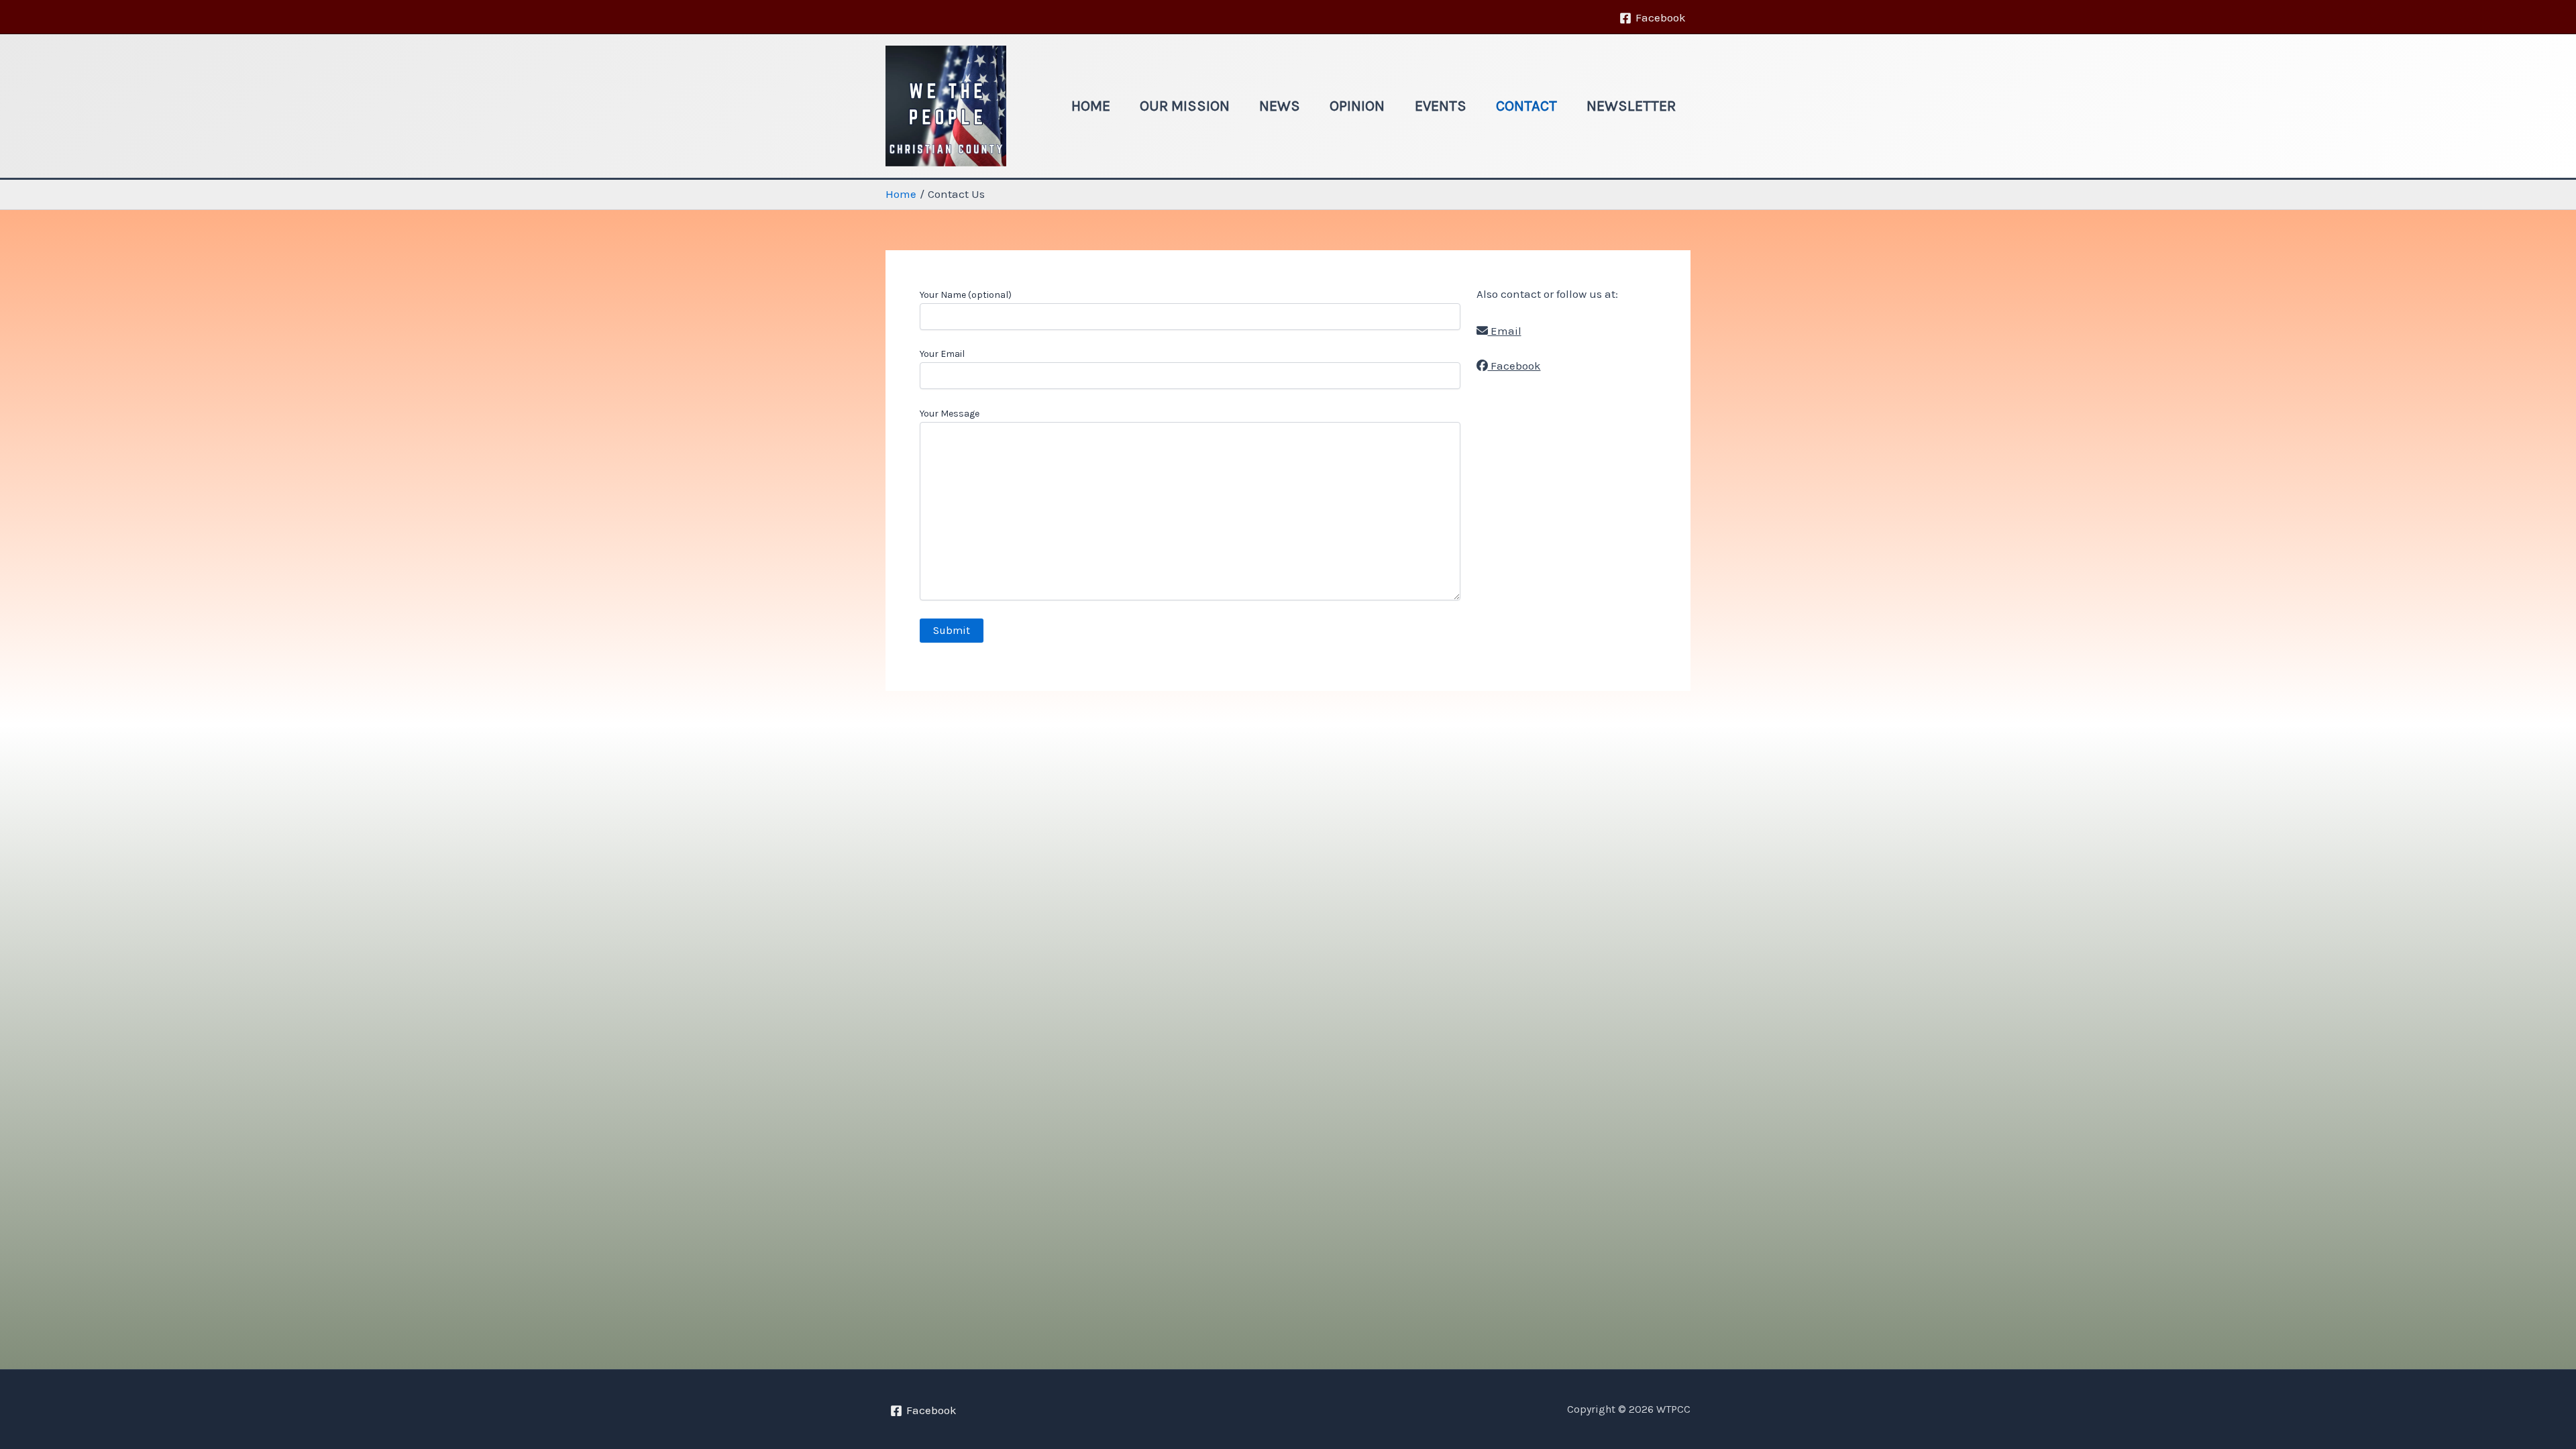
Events (1441, 106)
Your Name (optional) (966, 295)
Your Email (942, 354)
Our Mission (1185, 106)
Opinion (1357, 106)
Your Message (950, 414)
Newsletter (1631, 106)
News (1280, 106)
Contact (1526, 106)
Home (1091, 106)
